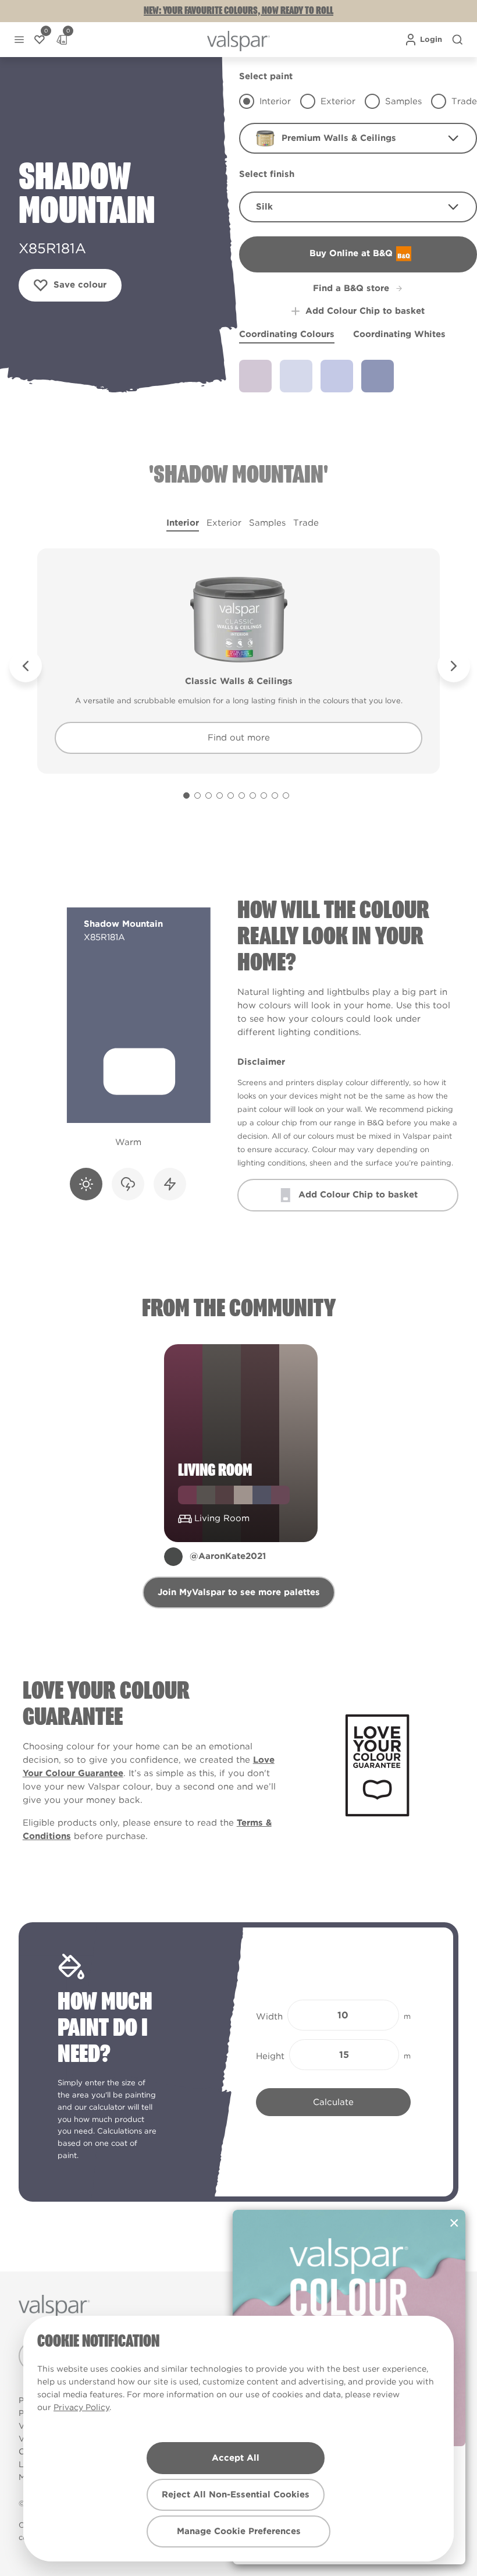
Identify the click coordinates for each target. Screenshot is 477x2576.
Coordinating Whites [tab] (399, 334)
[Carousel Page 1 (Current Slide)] (186, 796)
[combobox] (358, 138)
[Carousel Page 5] (231, 796)
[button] (19, 40)
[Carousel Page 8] (264, 796)
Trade (306, 523)
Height (270, 2056)
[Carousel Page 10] (286, 796)
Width (269, 2017)
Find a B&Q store (351, 288)
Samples (267, 523)
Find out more (239, 738)
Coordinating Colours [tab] (287, 334)
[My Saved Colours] (40, 40)
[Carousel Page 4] (220, 796)
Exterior (224, 523)
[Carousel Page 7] (253, 796)
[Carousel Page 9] (275, 796)
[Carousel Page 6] (242, 796)
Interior (183, 523)
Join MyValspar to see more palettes (239, 1592)
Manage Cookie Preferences (239, 2531)
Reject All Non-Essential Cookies (236, 2494)
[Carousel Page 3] (209, 796)
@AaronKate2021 (228, 1556)
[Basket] (62, 40)
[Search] (457, 40)
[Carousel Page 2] (197, 796)
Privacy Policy (81, 2407)
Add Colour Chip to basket (365, 311)
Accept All (236, 2458)
